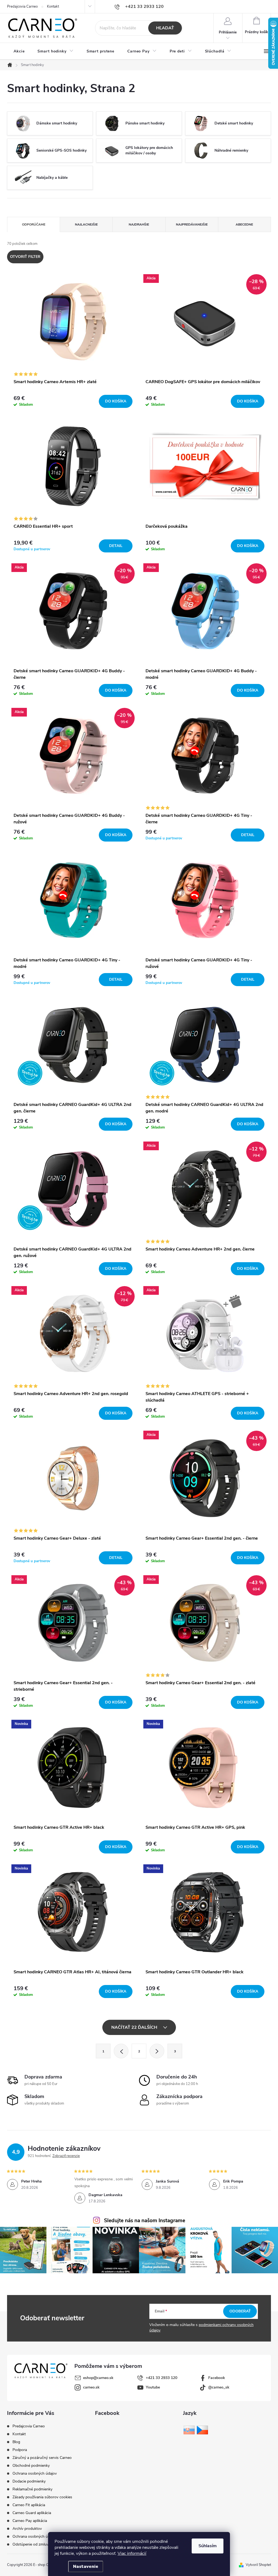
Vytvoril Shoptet (258, 2565)
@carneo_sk (219, 2387)
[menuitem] (19, 51)
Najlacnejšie (86, 224)
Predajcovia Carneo (22, 7)
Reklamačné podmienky (32, 2489)
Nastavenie (86, 2566)
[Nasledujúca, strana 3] (157, 2051)
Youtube (153, 2387)
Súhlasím (208, 2546)
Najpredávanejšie (192, 224)
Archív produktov (27, 2529)
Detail (116, 546)
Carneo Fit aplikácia (29, 2505)
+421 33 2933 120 (162, 2378)
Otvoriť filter (25, 257)
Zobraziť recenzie (66, 2156)
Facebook (217, 2378)
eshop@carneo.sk (98, 2378)
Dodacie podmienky (29, 2481)
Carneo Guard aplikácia (32, 2513)
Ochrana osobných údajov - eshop (42, 2536)
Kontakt (53, 7)
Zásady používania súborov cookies (42, 2497)
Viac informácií (132, 2553)
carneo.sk (91, 2387)
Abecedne (244, 224)
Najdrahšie (139, 224)
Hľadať (165, 28)
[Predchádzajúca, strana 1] (121, 2051)
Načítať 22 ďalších (135, 2027)
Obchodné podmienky (31, 2466)
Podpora (20, 2450)
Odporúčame (34, 224)
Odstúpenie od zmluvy (31, 2544)
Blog (16, 2442)
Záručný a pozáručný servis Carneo (42, 2458)
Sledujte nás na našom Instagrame (145, 2221)
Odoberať (240, 2311)
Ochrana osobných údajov (35, 2473)
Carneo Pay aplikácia (30, 2521)
